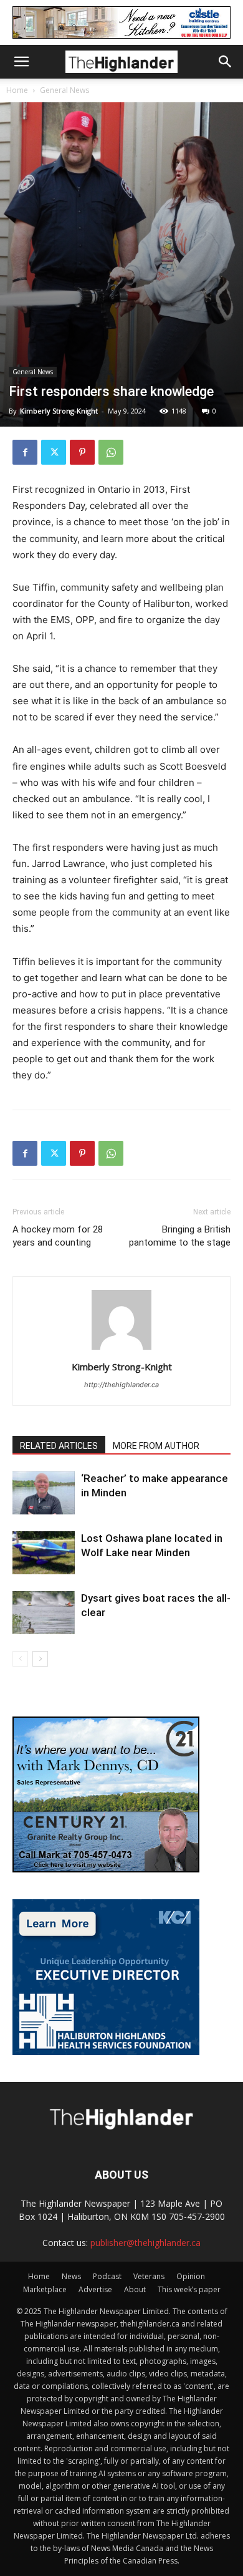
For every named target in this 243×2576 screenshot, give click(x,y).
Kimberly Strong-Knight (59, 411)
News (71, 2276)
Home (17, 90)
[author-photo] (121, 1349)
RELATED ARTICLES (59, 1446)
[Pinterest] (82, 452)
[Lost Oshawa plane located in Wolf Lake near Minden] (44, 1553)
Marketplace (45, 2289)
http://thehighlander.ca (121, 1385)
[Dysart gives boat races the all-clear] (44, 1613)
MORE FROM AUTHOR (156, 1446)
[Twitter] (54, 452)
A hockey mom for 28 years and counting (58, 1236)
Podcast (107, 2276)
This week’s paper (189, 2289)
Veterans (149, 2276)
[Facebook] (25, 452)
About (135, 2289)
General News (64, 90)
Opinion (191, 2276)
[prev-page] (20, 1659)
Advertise (95, 2289)
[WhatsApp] (111, 452)
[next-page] (40, 1659)
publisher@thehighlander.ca (145, 2243)
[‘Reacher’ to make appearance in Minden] (44, 1493)
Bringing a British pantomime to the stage (180, 1236)
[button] (21, 62)
